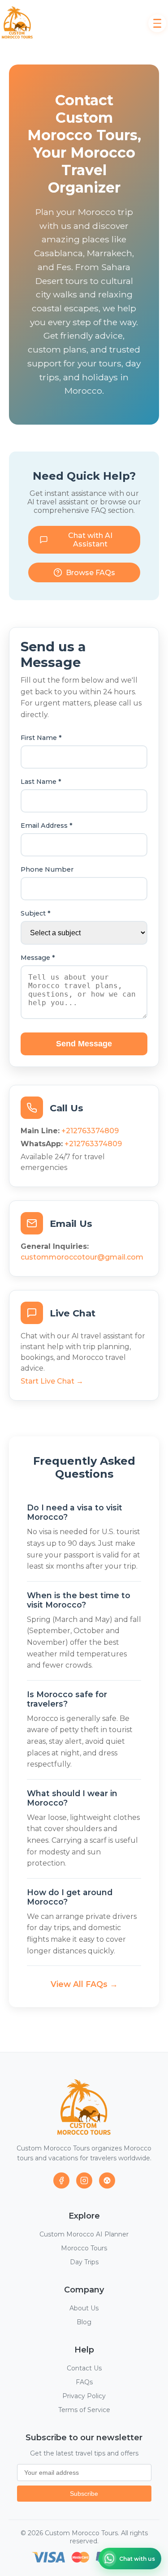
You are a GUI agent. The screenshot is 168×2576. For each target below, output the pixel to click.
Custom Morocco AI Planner (84, 2234)
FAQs (84, 2382)
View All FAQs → (84, 1984)
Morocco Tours (84, 2248)
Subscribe (84, 2494)
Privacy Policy (84, 2396)
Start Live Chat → (52, 1381)
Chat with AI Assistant (90, 540)
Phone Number (47, 869)
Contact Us (84, 2368)
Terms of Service (84, 2410)
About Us (84, 2308)
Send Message (84, 1044)
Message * (38, 958)
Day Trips (84, 2262)
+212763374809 (90, 1131)
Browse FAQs (90, 573)
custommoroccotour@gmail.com (82, 1257)
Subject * (36, 913)
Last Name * (41, 782)
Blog (84, 2322)
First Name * (41, 738)
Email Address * (47, 826)
